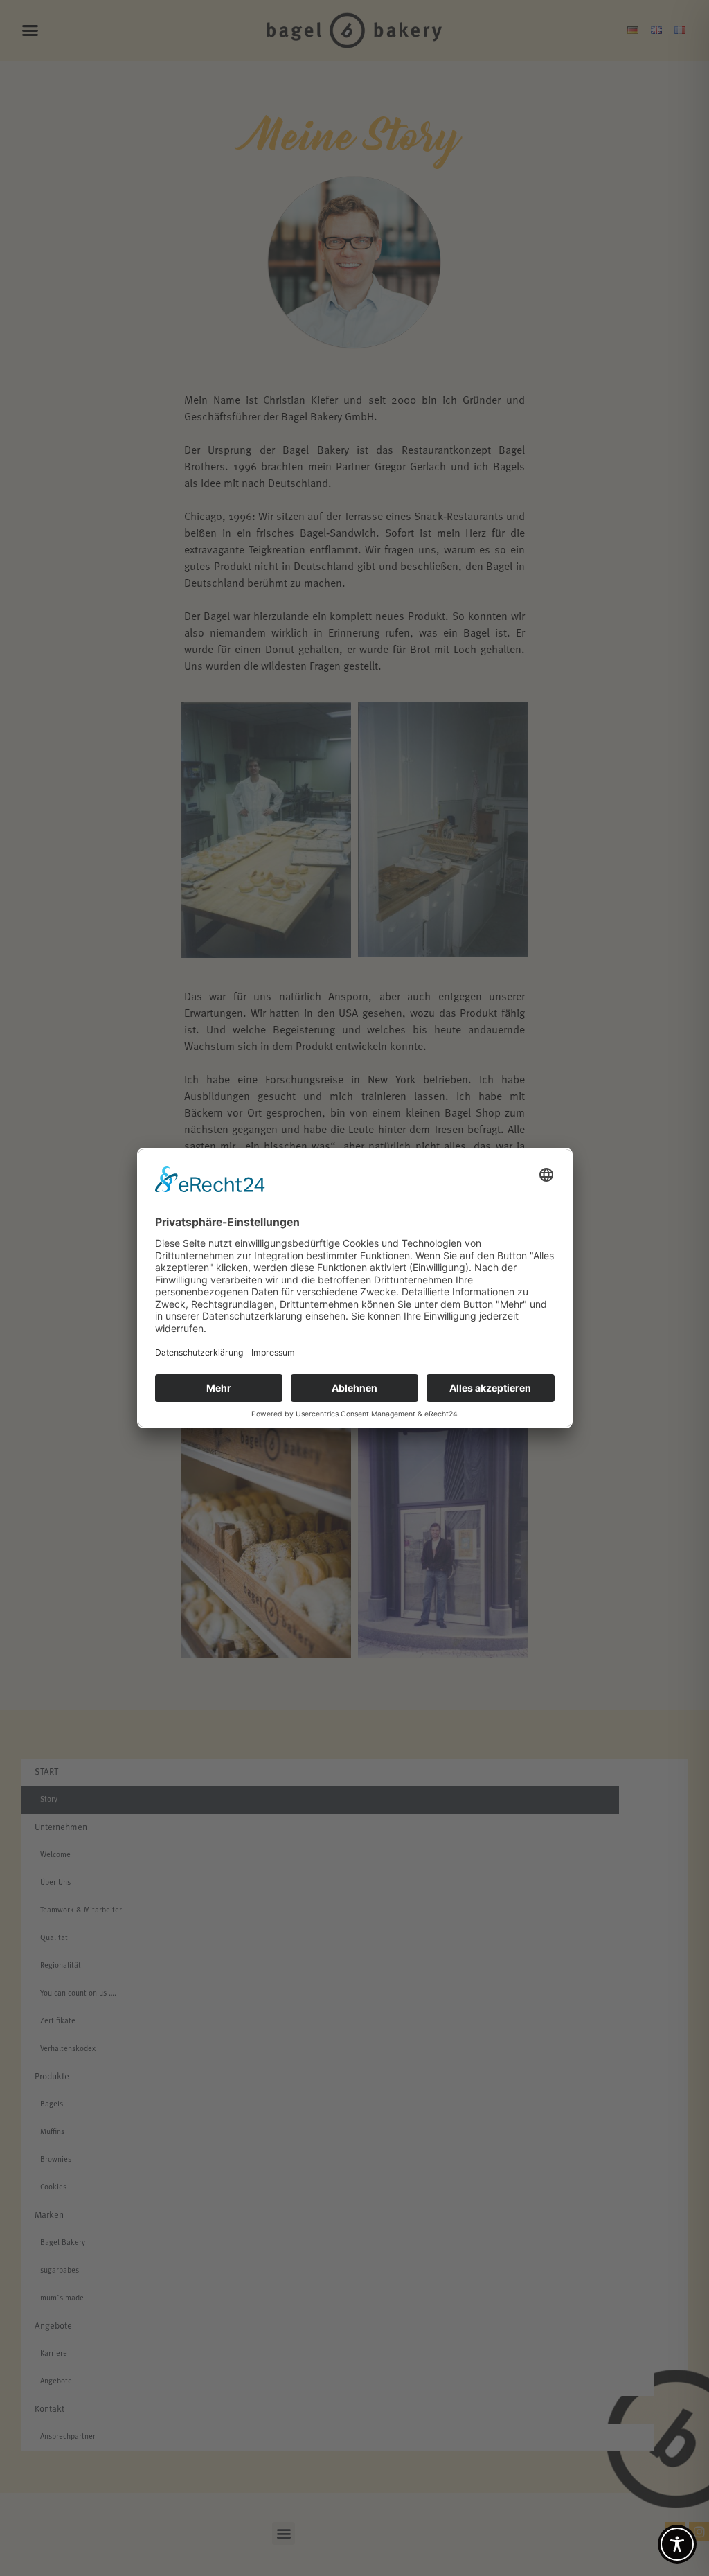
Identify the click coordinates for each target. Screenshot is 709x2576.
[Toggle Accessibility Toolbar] (677, 2544)
